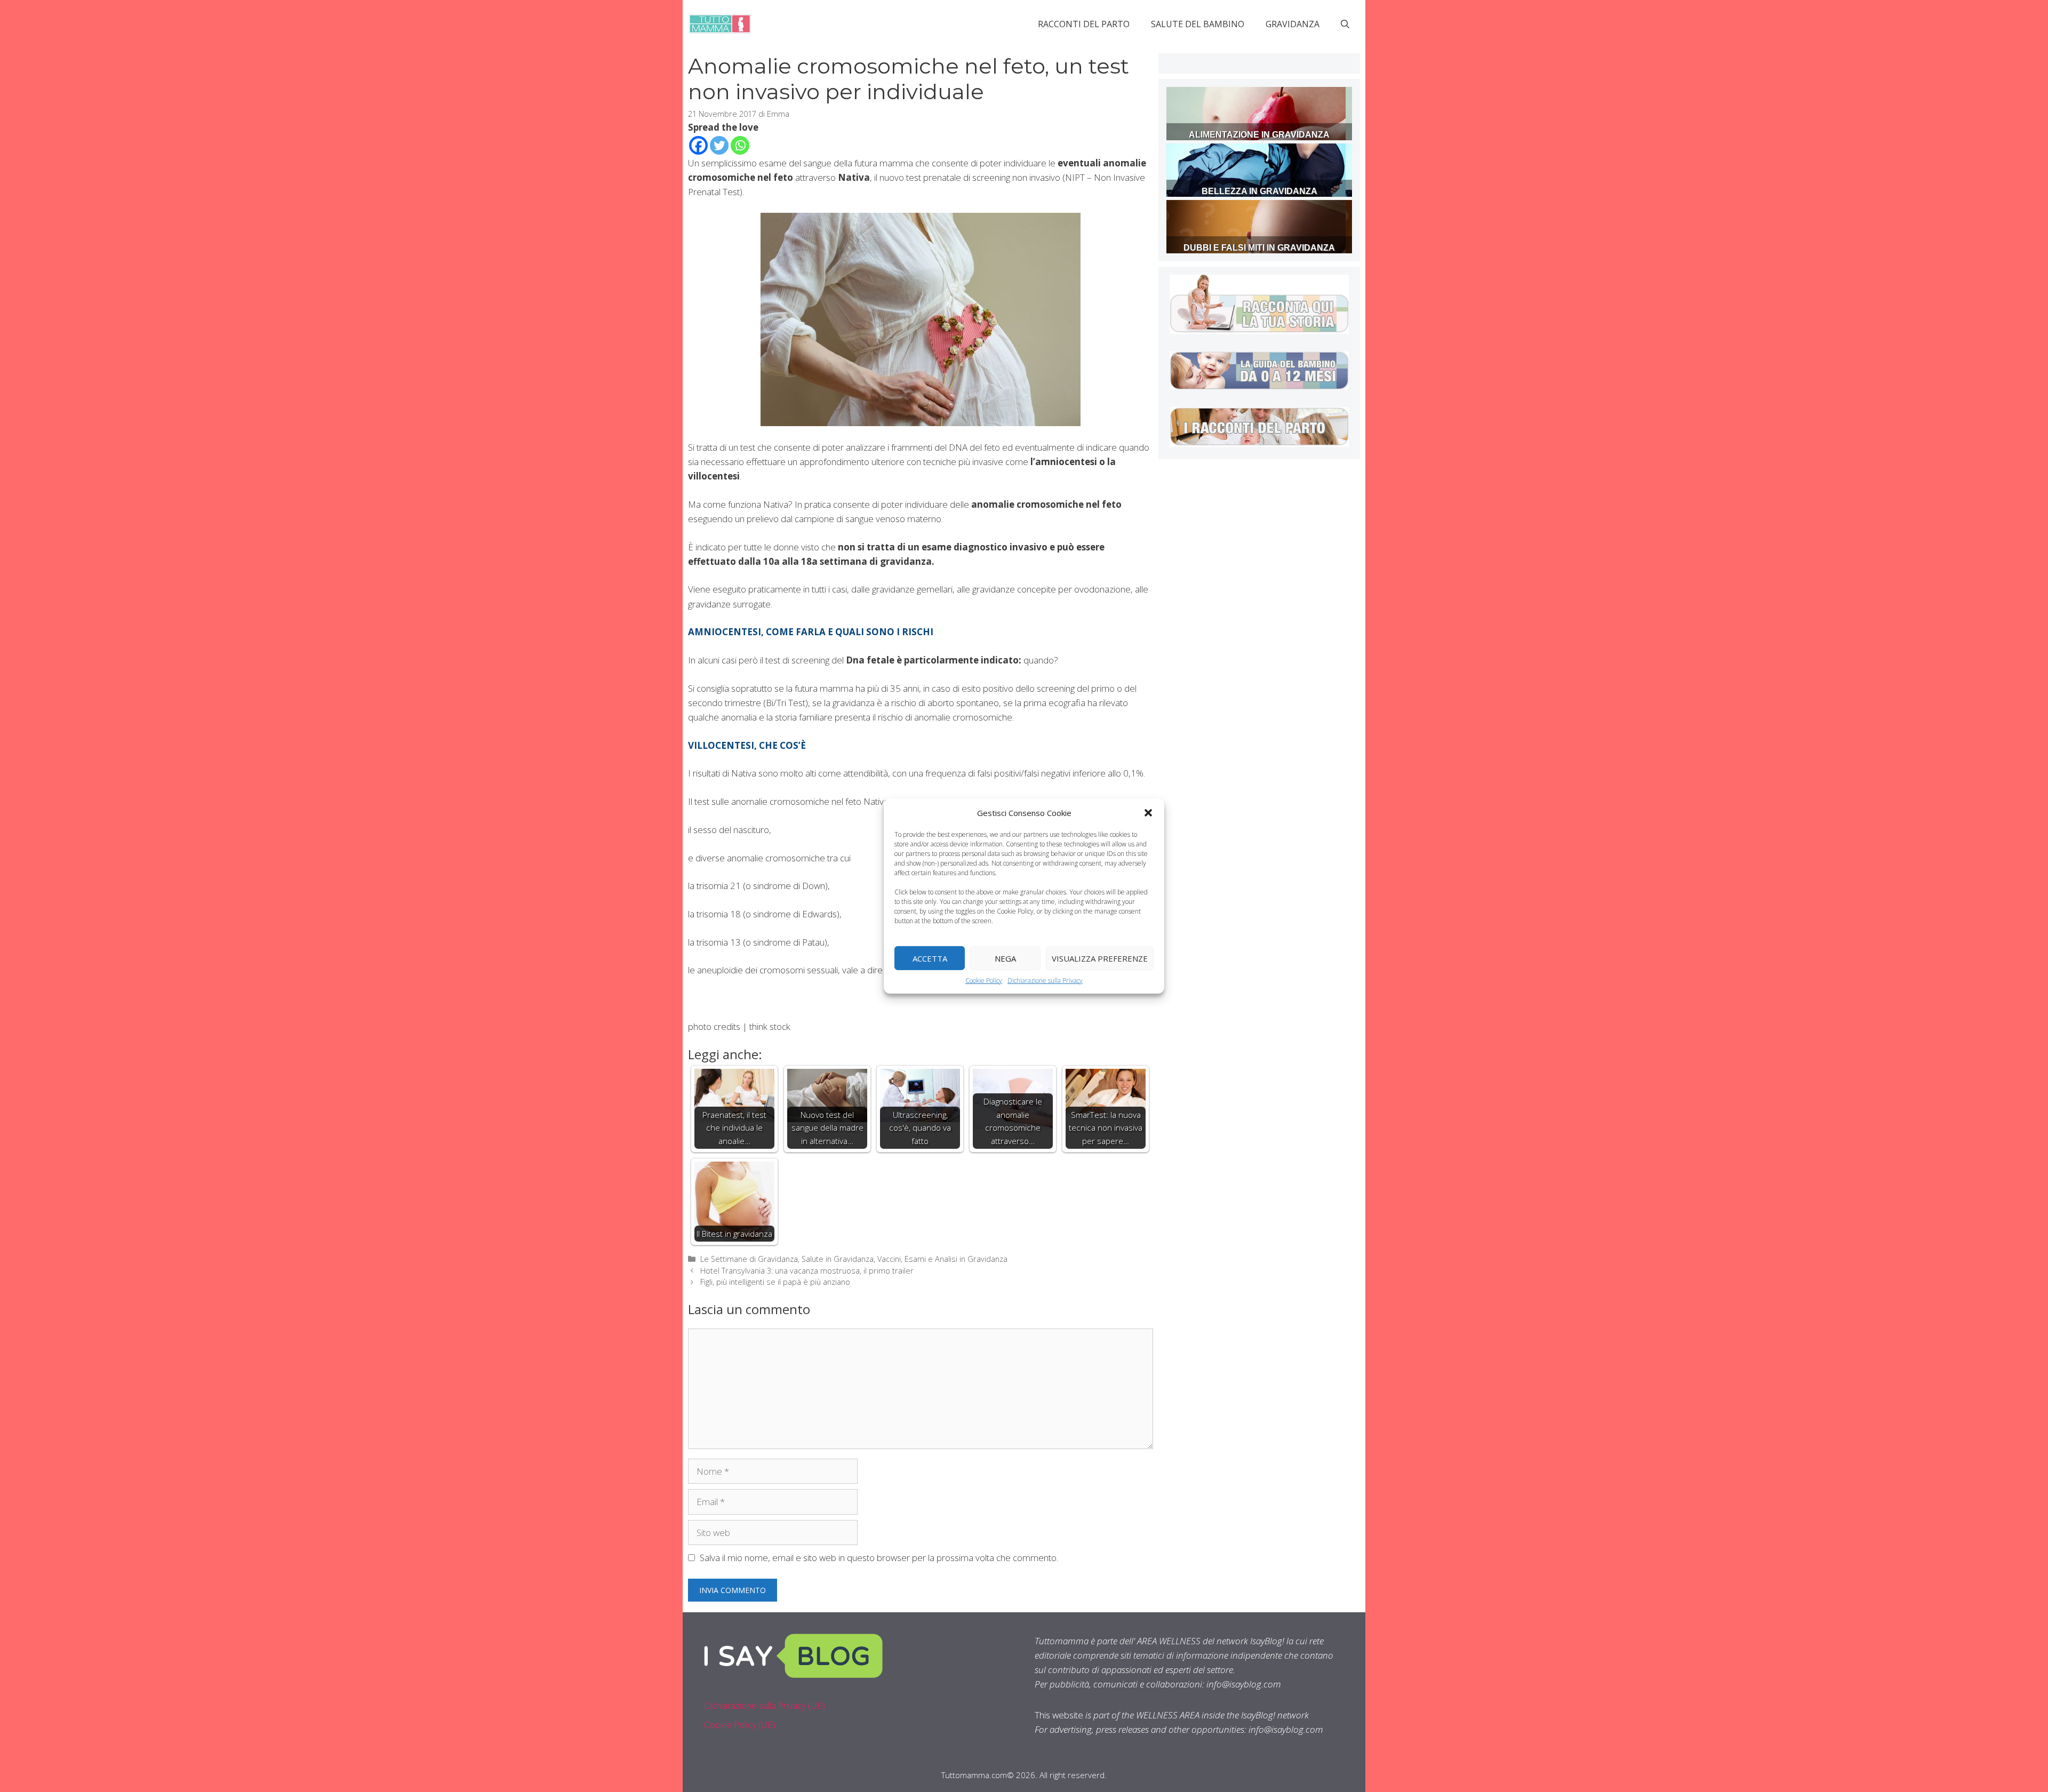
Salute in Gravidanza (838, 1259)
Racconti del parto (1084, 24)
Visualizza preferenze (1100, 958)
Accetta (930, 958)
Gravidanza (1293, 24)
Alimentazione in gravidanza (1259, 135)
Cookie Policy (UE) (740, 1725)
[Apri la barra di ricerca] (1345, 24)
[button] (1148, 813)
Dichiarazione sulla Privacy (1045, 981)
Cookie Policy (984, 981)
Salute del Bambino (1198, 24)
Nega (1005, 958)
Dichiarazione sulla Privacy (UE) (765, 1705)
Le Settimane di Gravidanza (749, 1259)
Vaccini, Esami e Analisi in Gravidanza (942, 1259)
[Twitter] (719, 145)
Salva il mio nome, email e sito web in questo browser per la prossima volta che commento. (879, 1558)
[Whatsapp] (740, 145)
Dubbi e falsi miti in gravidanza (1259, 248)
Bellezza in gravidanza (1259, 191)
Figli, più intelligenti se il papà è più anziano (775, 1282)
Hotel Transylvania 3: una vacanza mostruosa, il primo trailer (807, 1271)
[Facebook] (698, 145)
